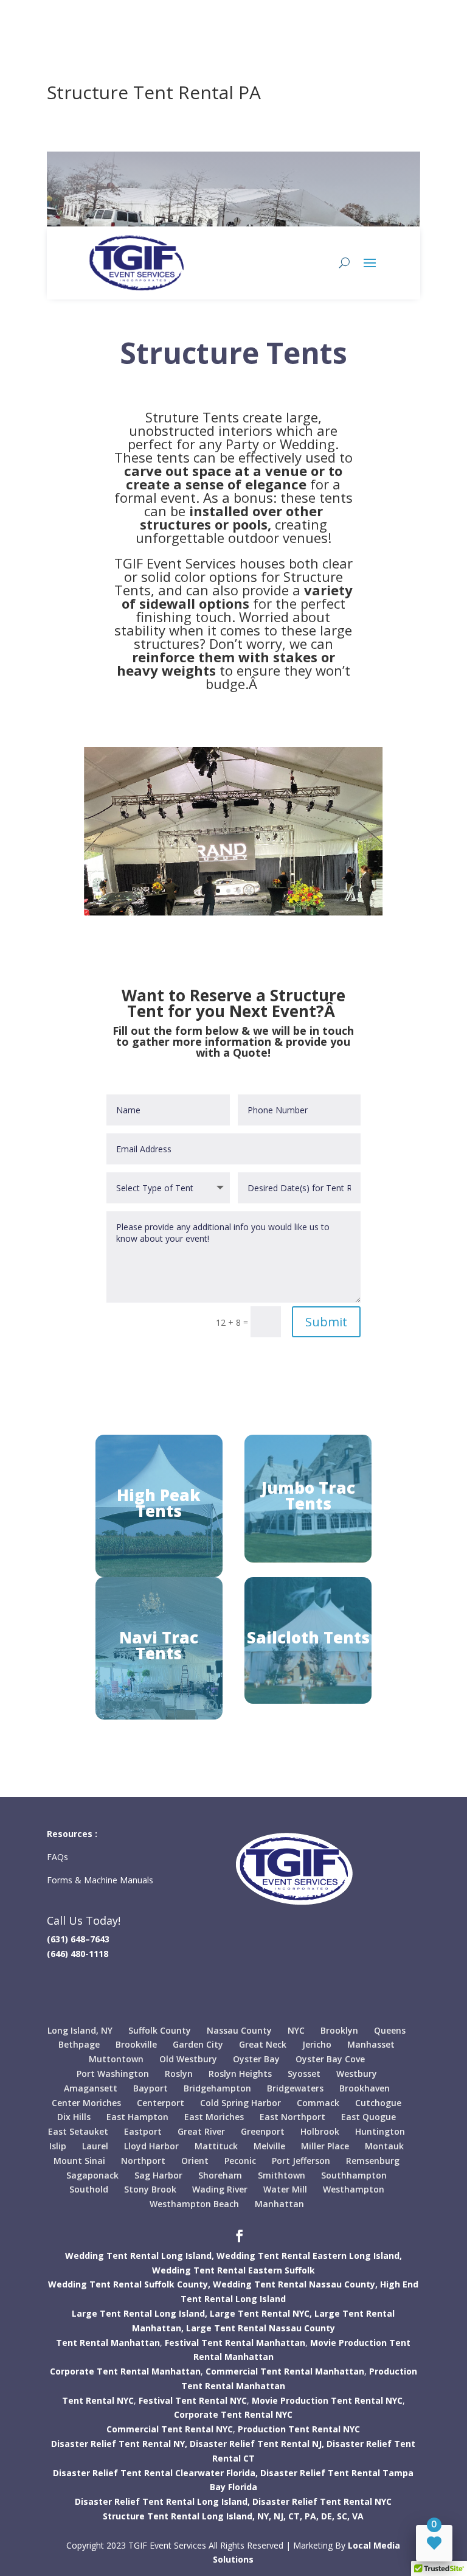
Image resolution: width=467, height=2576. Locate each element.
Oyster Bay (256, 2059)
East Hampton (137, 2117)
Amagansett (91, 2088)
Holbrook (320, 2131)
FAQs (59, 1857)
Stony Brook (150, 2189)
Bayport (150, 2088)
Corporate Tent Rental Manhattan (125, 2371)
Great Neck (263, 2044)
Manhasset (371, 2044)
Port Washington (113, 2074)
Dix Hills (74, 2117)
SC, (343, 2516)
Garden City (198, 2044)
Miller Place (325, 2146)
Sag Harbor (158, 2175)
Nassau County (239, 2030)
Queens (390, 2030)
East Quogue (368, 2117)
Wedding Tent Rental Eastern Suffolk (233, 2270)
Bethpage (79, 2044)
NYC (296, 2030)
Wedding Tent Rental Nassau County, (295, 2284)
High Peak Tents (159, 1503)
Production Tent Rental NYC (299, 2429)
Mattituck (216, 2146)
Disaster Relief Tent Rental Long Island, (162, 2501)
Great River (201, 2131)
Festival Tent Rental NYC (193, 2400)
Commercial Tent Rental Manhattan (285, 2371)
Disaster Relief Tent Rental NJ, (257, 2444)
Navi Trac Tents (159, 1645)
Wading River (220, 2189)
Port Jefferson (301, 2161)
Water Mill (285, 2189)
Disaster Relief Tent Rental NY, (119, 2444)
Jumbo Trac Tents (308, 1496)
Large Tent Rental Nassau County (261, 2328)
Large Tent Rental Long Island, (140, 2313)
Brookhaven (365, 2088)
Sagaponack (92, 2175)
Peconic (240, 2161)
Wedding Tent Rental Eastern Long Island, (309, 2256)
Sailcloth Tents (308, 1637)
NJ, (280, 2516)
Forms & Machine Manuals (100, 1880)
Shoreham (220, 2175)
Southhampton (354, 2175)
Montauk (384, 2146)
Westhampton (354, 2189)
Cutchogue (378, 2103)
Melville (269, 2146)
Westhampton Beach (194, 2204)
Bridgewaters (295, 2088)
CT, (295, 2516)
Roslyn (179, 2074)
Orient (195, 2161)
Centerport (161, 2103)
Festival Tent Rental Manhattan (235, 2343)
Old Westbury (188, 2059)
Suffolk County (160, 2030)
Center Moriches (86, 2103)
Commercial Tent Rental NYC (170, 2429)
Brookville (136, 2044)
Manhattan (279, 2204)
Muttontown (116, 2059)
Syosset (304, 2074)
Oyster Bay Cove (330, 2059)
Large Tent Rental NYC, (261, 2313)
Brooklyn (339, 2030)
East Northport (292, 2117)
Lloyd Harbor (151, 2146)
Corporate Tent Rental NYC (233, 2414)
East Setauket (78, 2131)
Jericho (317, 2044)
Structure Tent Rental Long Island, (179, 2516)
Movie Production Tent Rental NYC (327, 2400)
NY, (264, 2516)
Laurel (95, 2146)
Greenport (263, 2131)
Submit (326, 1322)
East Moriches (214, 2117)
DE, (328, 2516)
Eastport (143, 2131)
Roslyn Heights (240, 2074)
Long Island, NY (80, 2030)
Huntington (380, 2131)
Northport (143, 2161)
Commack (318, 2103)
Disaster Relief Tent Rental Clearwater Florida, (155, 2473)
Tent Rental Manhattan (108, 2343)
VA (358, 2516)
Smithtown (282, 2175)
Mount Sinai (79, 2161)
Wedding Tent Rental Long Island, (140, 2256)
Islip (58, 2146)
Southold (89, 2189)
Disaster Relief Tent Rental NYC (322, 2501)
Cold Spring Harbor (240, 2103)
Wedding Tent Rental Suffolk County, (129, 2284)
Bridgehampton (217, 2088)
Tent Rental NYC (98, 2400)
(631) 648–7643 (78, 1939)
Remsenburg (373, 2161)
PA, (312, 2516)
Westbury (357, 2074)
